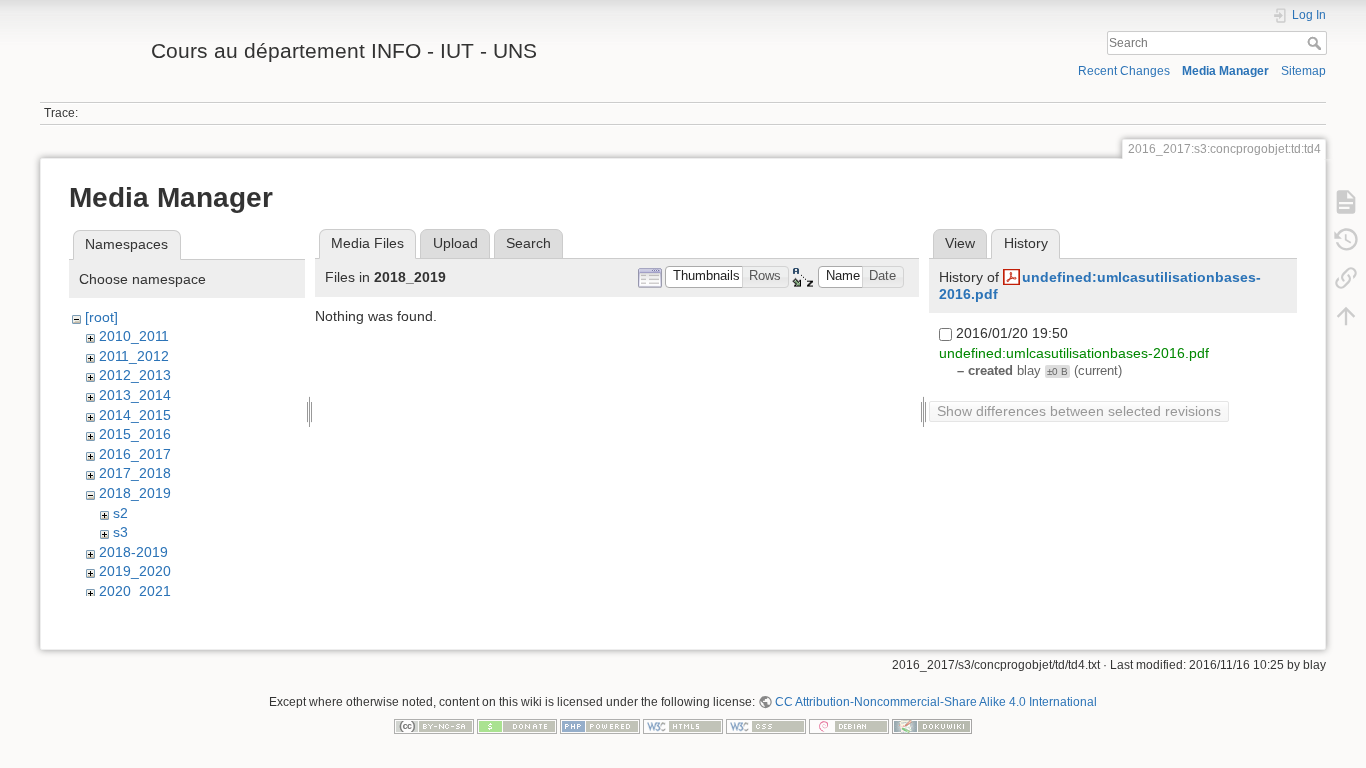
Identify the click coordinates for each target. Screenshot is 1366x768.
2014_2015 (135, 415)
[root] (101, 317)
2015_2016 (135, 434)
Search (1316, 43)
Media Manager (1225, 71)
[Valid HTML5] (683, 725)
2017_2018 (135, 473)
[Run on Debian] (849, 725)
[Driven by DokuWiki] (932, 725)
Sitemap (1303, 71)
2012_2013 (135, 375)
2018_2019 (135, 493)
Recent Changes (1124, 71)
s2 (120, 513)
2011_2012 (134, 356)
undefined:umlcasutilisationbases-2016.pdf (1074, 353)
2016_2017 (135, 454)
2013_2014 (135, 395)
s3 (120, 532)
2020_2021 (135, 591)
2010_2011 (134, 336)
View (960, 243)
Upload (455, 243)
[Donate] (517, 725)
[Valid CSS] (766, 725)
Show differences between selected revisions (1079, 411)
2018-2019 (133, 552)
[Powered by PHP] (600, 725)
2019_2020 (135, 571)
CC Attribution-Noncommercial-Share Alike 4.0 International (936, 702)
